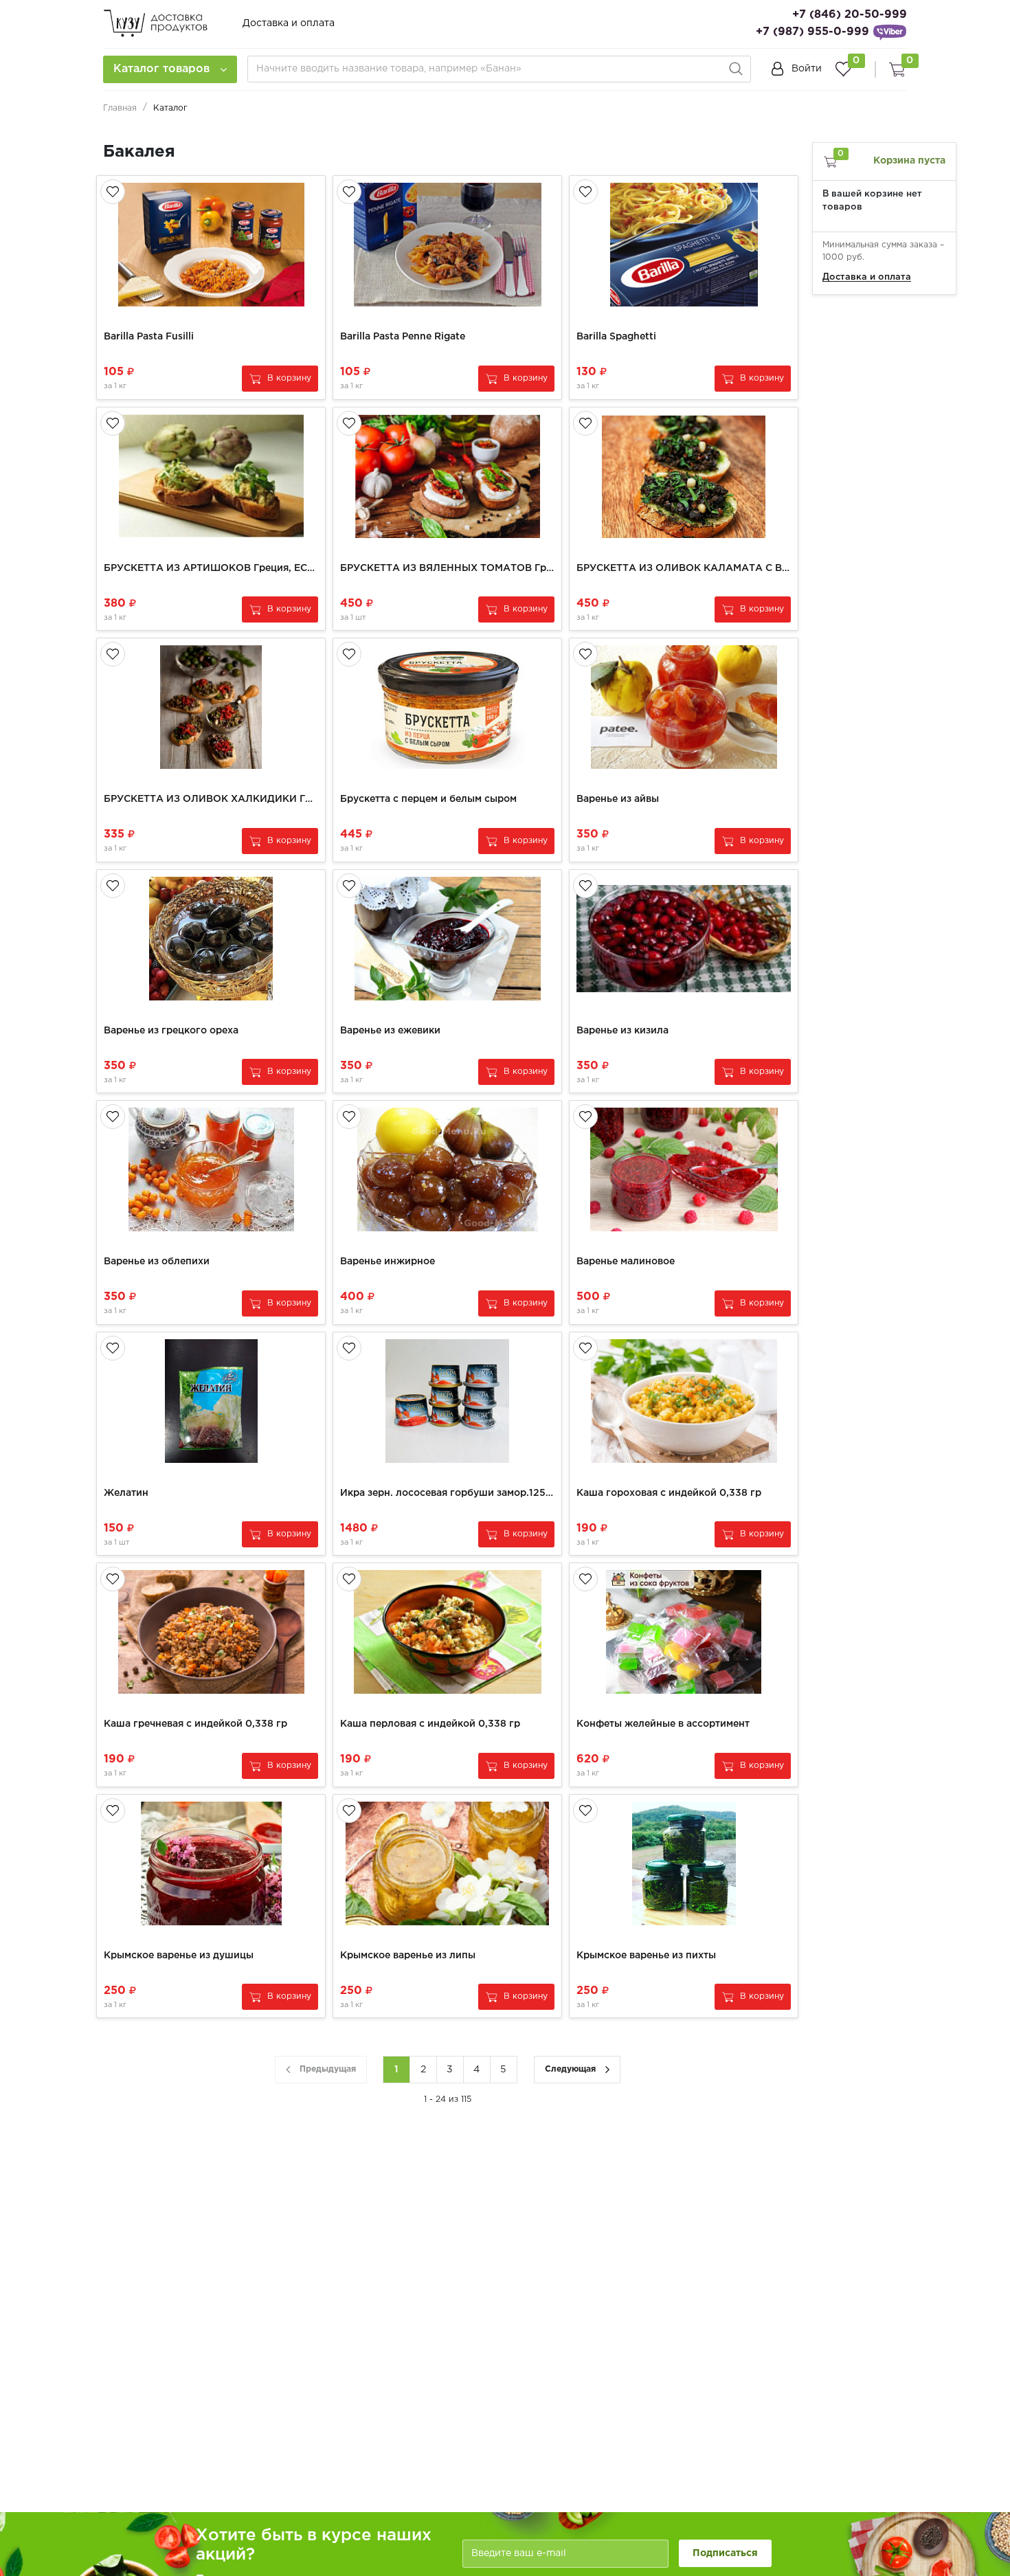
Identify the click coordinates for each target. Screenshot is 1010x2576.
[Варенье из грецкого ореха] (211, 939)
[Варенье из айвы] (684, 707)
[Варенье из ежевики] (447, 939)
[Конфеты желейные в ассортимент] (684, 1632)
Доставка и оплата (289, 23)
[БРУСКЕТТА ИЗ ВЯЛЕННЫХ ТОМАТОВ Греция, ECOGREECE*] (447, 476)
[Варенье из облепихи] (211, 1169)
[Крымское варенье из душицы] (211, 1863)
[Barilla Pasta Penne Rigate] (447, 245)
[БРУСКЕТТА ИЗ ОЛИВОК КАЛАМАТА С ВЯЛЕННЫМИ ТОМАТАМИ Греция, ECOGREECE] (684, 476)
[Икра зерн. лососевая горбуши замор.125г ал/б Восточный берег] (447, 1401)
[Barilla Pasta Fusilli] (211, 245)
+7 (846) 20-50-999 (850, 15)
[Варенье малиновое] (684, 1169)
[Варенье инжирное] (447, 1169)
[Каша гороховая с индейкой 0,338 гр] (684, 1401)
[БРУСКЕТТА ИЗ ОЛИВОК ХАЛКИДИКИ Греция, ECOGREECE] (211, 707)
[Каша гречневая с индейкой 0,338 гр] (211, 1632)
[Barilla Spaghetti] (684, 245)
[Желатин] (211, 1401)
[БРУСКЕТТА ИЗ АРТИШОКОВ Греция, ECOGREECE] (211, 476)
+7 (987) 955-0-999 (812, 32)
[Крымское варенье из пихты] (684, 1863)
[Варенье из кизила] (684, 939)
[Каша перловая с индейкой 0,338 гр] (447, 1632)
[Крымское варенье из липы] (447, 1863)
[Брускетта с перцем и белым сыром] (447, 707)
